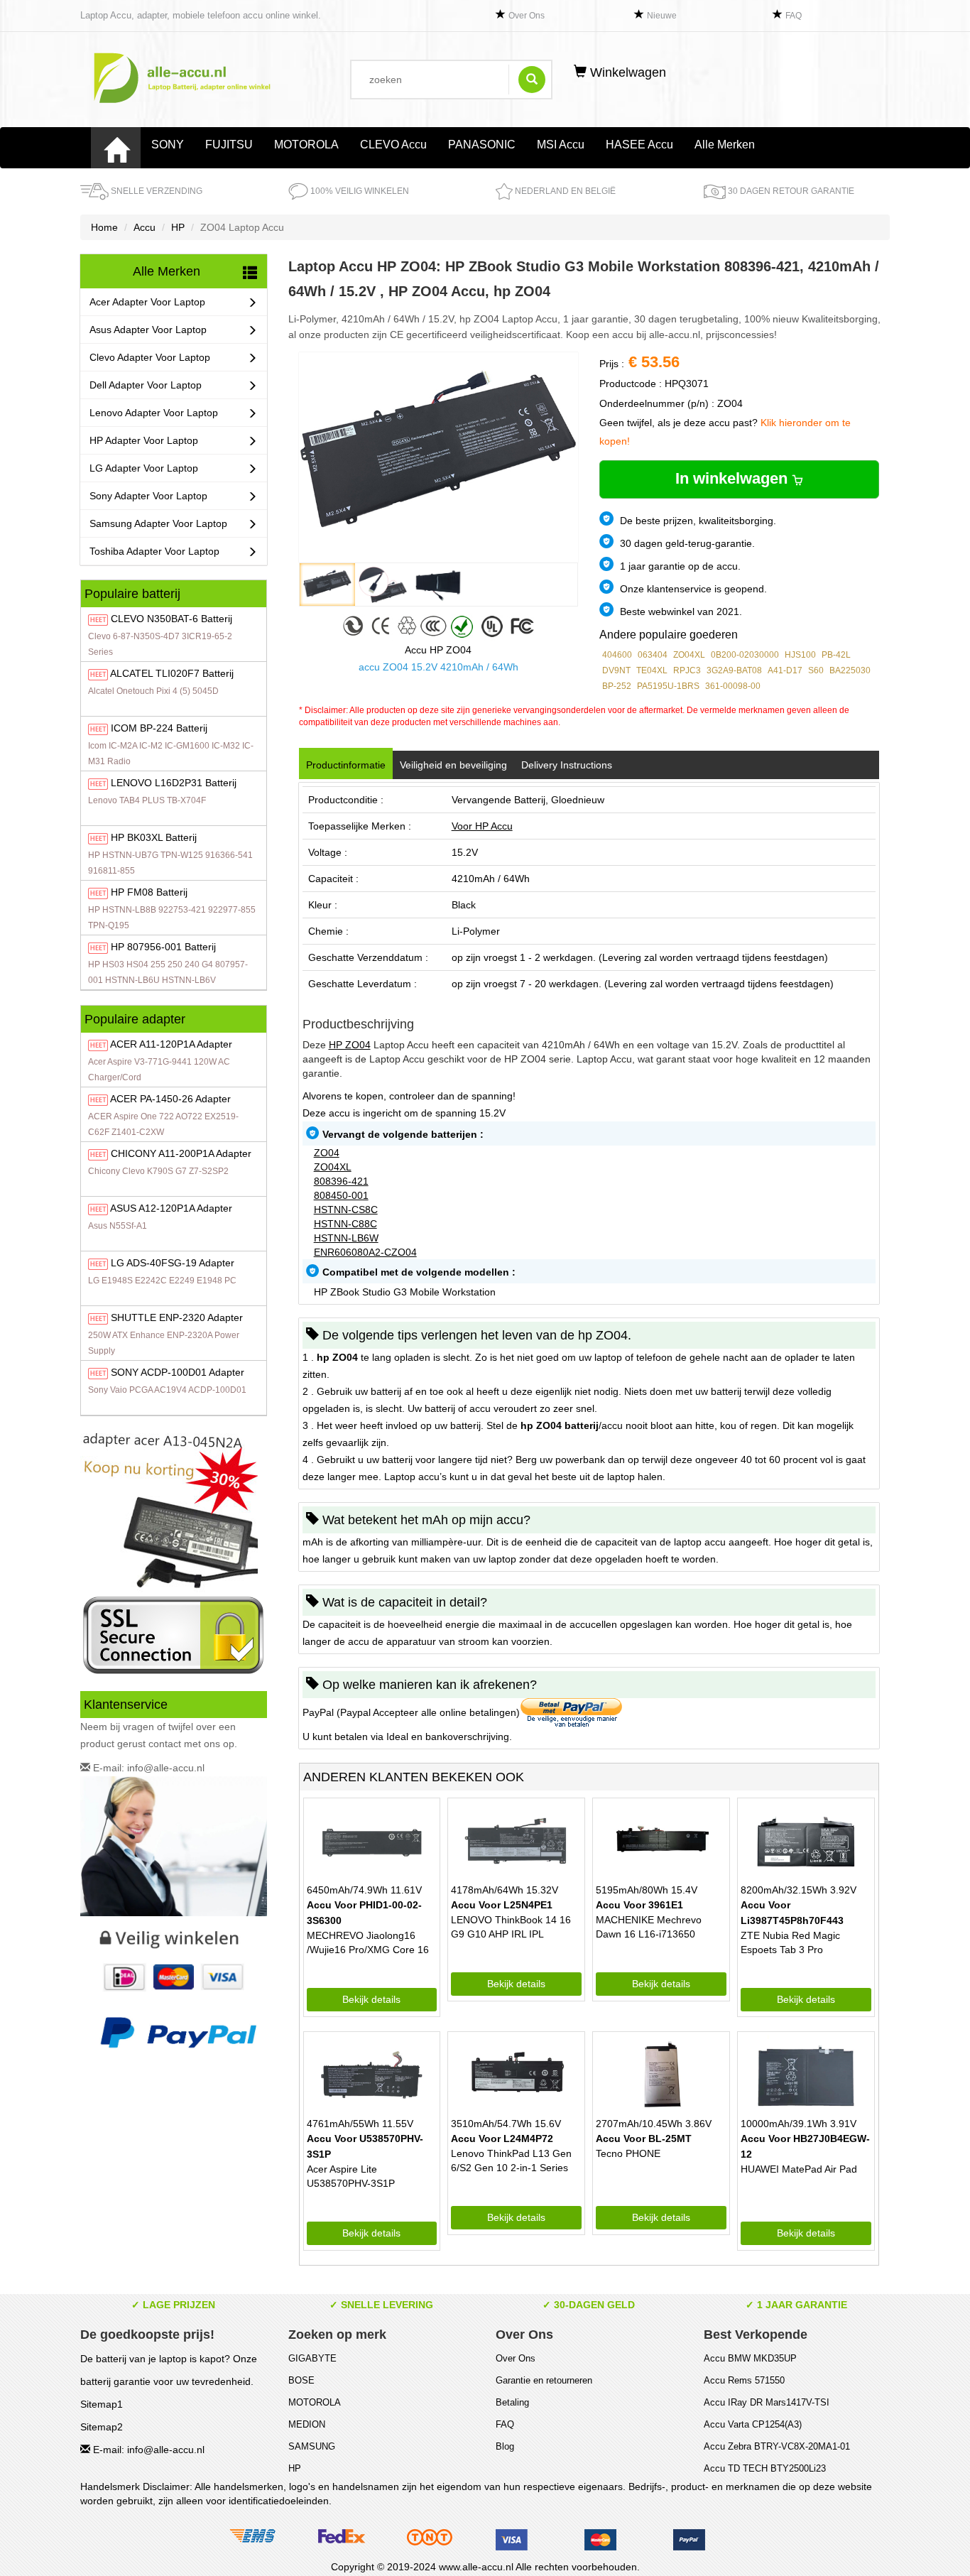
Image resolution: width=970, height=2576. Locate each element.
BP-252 (617, 686)
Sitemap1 (102, 2404)
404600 (617, 655)
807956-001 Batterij (163, 947)
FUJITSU (229, 145)
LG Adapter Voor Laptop (144, 468)
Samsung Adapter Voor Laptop (158, 523)
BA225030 (850, 670)
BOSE (301, 2380)
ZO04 (327, 1153)
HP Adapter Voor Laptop (144, 440)
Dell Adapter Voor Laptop (146, 385)
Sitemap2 (102, 2427)
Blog (505, 2446)
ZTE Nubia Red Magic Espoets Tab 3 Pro (790, 1942)
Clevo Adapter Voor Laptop (150, 357)
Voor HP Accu (482, 826)
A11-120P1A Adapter (171, 1044)
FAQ (794, 16)
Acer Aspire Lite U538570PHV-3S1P (351, 2176)
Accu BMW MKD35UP (750, 2358)
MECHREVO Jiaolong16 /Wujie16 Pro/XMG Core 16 (368, 1942)
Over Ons (527, 16)
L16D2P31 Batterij (174, 783)
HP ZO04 (350, 1045)
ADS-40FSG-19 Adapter (173, 1263)
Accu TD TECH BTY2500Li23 (765, 2468)
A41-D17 (785, 670)
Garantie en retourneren (544, 2380)
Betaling (512, 2402)
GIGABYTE (312, 2358)
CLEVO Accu (393, 145)
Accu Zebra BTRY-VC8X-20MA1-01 (777, 2446)
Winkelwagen (626, 72)
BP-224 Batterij (159, 728)
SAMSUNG (312, 2446)
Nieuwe (662, 16)
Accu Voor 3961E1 (639, 1905)
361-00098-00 (733, 686)
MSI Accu (561, 145)
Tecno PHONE (628, 2153)
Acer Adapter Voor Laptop (147, 302)
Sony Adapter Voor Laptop (148, 496)
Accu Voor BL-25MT (644, 2138)
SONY (168, 145)
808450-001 (341, 1195)
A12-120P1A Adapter (171, 1208)
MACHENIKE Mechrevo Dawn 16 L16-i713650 (649, 1927)
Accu (145, 227)
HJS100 (800, 655)
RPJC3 (687, 670)
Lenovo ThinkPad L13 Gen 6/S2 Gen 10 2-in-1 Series (511, 2161)
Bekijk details (371, 1999)
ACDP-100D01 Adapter (178, 1372)
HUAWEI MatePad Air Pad (799, 2169)
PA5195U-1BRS (668, 686)
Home (104, 227)
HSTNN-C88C (345, 1224)
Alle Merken (725, 145)
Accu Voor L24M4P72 (502, 2138)
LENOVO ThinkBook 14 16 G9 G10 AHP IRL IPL (511, 1927)
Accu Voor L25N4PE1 (502, 1905)
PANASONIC (482, 145)
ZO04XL (689, 655)
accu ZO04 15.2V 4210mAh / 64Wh (438, 667)
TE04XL (652, 670)
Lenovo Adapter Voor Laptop (154, 413)
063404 (653, 655)
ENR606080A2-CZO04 (365, 1252)
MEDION (307, 2424)
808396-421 (341, 1181)
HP (178, 227)
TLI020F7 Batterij (172, 673)
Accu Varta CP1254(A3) (753, 2424)
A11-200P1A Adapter (181, 1153)
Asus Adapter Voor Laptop (148, 330)
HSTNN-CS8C (346, 1210)
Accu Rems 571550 (744, 2380)
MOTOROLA (306, 145)
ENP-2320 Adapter (177, 1317)
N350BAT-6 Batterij (171, 619)
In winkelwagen (734, 478)
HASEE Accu (639, 145)
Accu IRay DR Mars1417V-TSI (767, 2402)
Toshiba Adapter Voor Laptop (154, 551)
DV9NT (616, 670)
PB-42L (836, 655)
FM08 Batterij (149, 892)
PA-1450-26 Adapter (170, 1099)
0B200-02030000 (745, 655)
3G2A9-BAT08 (734, 670)
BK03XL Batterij (154, 837)
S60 (816, 670)
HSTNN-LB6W (346, 1238)
